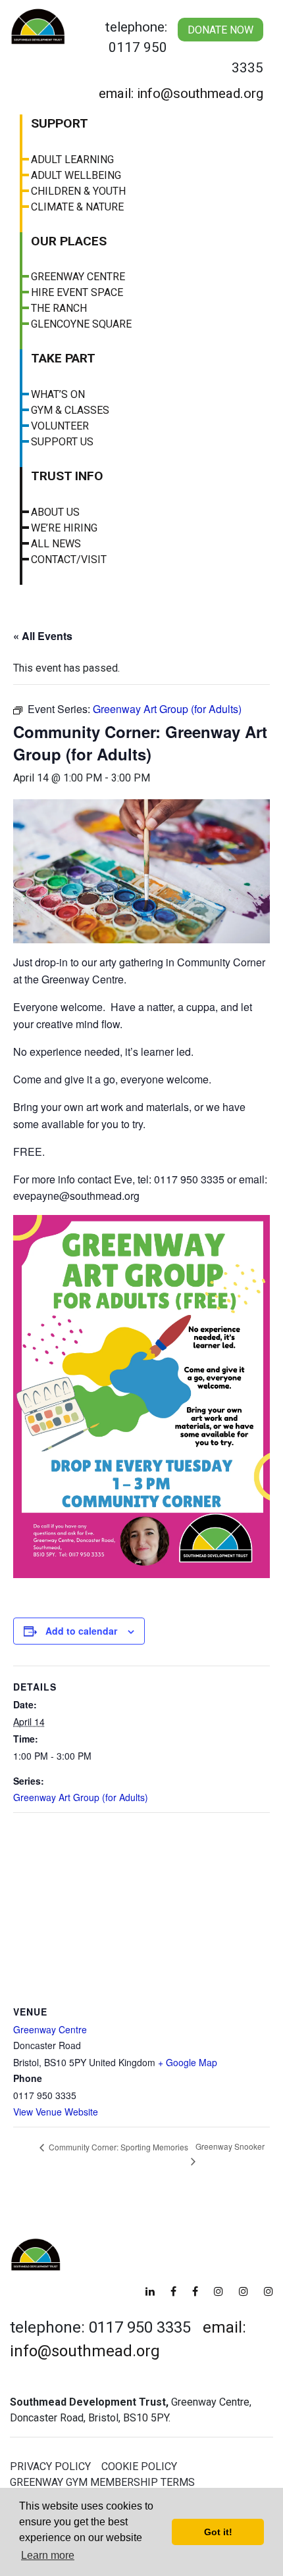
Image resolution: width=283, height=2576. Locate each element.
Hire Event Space (77, 292)
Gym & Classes (70, 410)
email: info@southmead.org (181, 93)
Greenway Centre (78, 277)
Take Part (63, 358)
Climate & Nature (77, 207)
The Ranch (59, 308)
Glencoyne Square (81, 324)
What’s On (58, 394)
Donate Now (220, 30)
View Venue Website (56, 2112)
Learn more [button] (48, 2555)
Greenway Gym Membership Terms (102, 2482)
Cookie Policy (139, 2466)
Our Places (69, 241)
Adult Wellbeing (76, 175)
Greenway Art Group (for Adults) (81, 1797)
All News (56, 544)
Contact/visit (69, 559)
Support (60, 123)
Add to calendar (81, 1631)
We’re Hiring (64, 528)
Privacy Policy (50, 2466)
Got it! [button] (218, 2532)
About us (55, 512)
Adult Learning (72, 160)
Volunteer (60, 426)
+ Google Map (188, 2062)
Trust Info (67, 476)
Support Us (62, 442)
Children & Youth (78, 191)
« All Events (43, 636)
